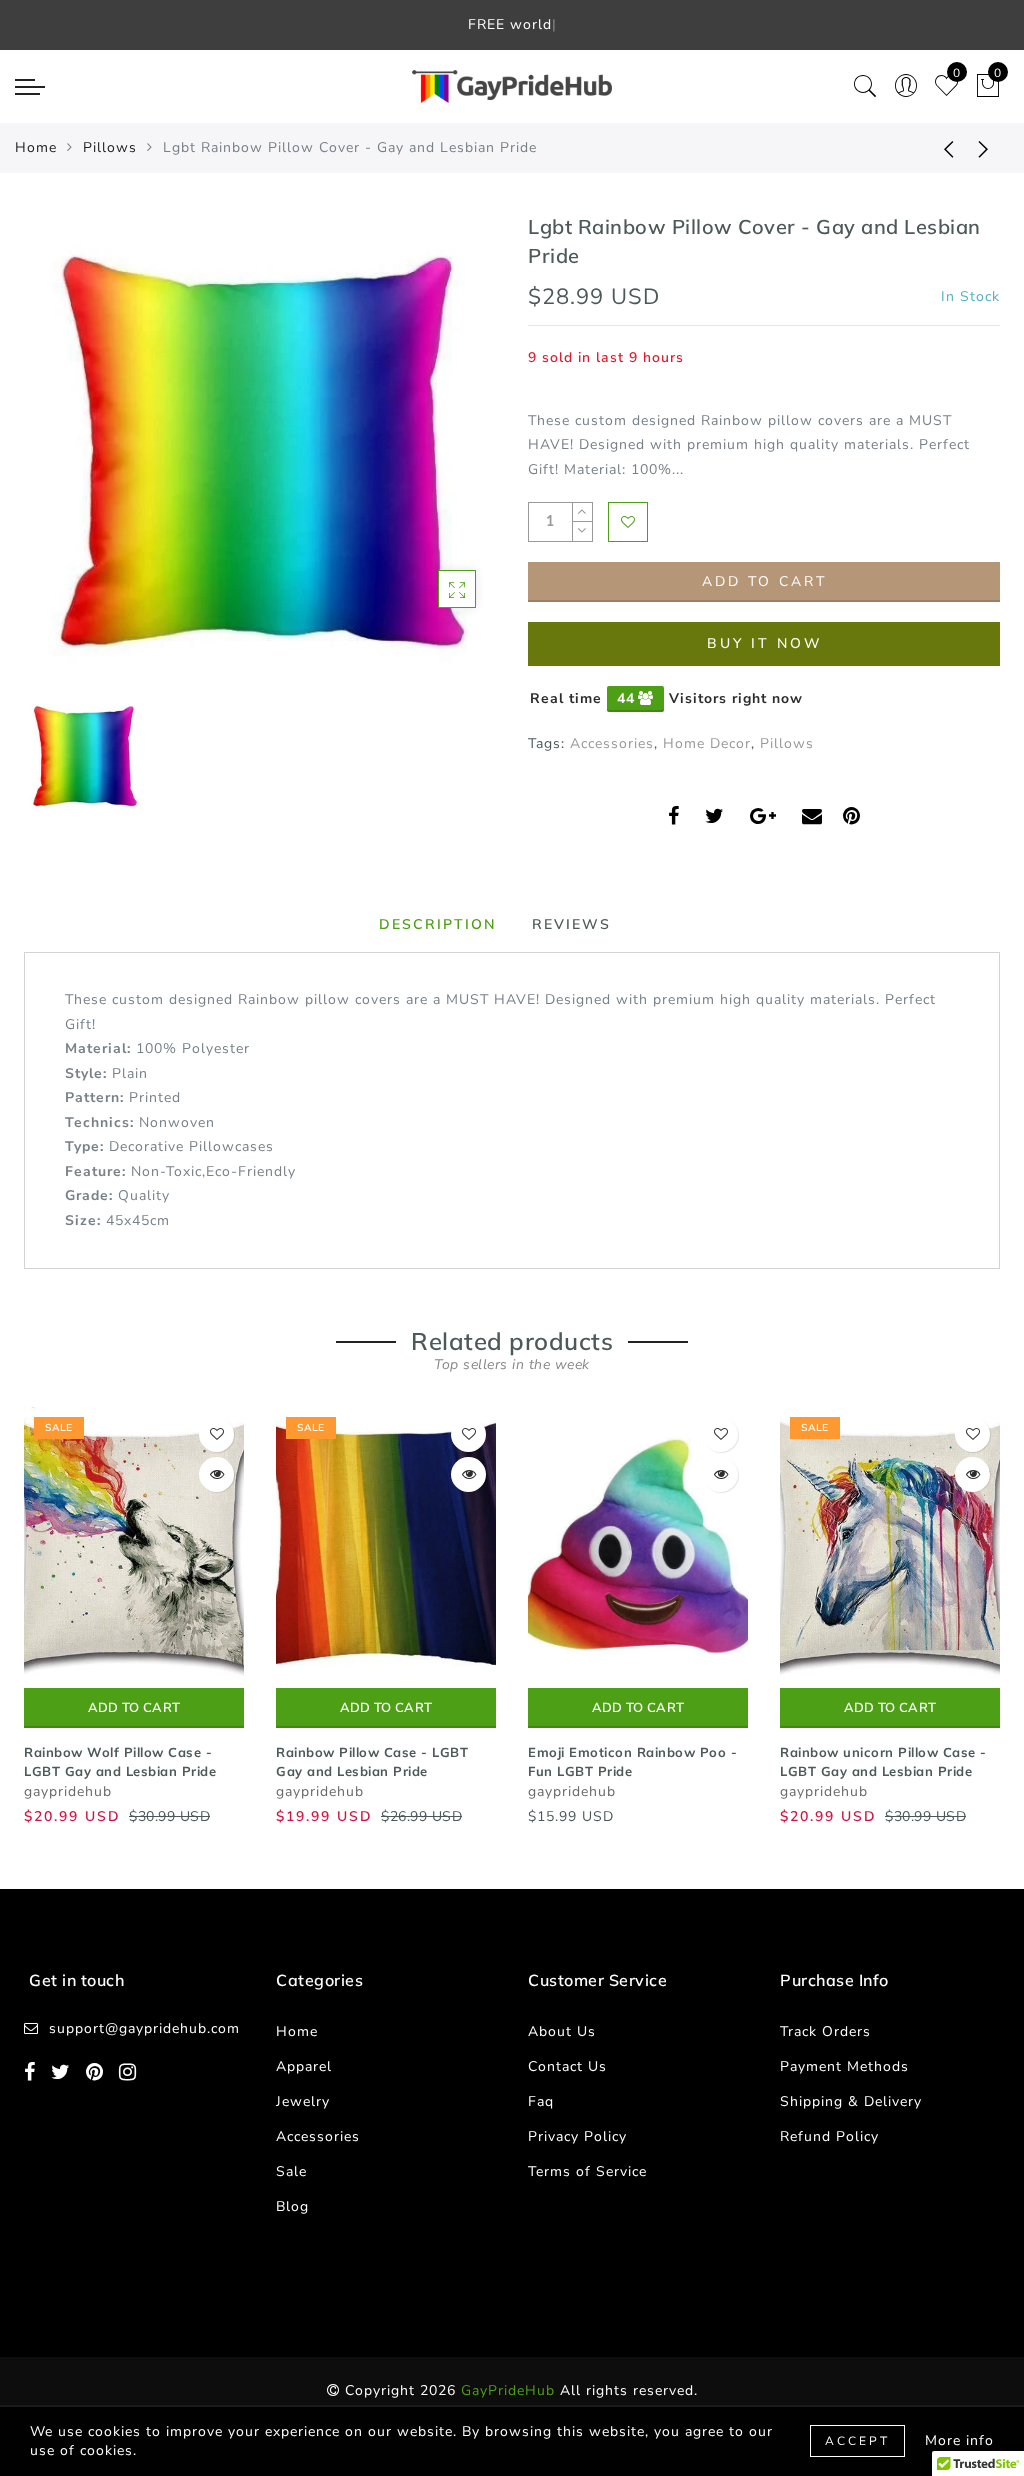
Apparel (304, 2066)
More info (959, 2440)
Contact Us (567, 2066)
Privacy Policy (577, 2136)
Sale (291, 2171)
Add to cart (134, 1708)
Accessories (612, 743)
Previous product (934, 148)
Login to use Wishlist (628, 522)
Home (36, 147)
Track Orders (825, 2031)
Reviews (571, 924)
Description (438, 924)
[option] (260, 449)
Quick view (216, 1474)
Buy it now (764, 643)
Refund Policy (829, 2136)
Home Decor (707, 743)
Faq (541, 2101)
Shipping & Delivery (851, 2101)
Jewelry (303, 2101)
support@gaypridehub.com (144, 2028)
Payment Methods (844, 2066)
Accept (857, 2441)
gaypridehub (68, 1791)
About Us (562, 2031)
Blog (292, 2206)
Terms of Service (587, 2171)
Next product (984, 148)
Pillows (110, 147)
